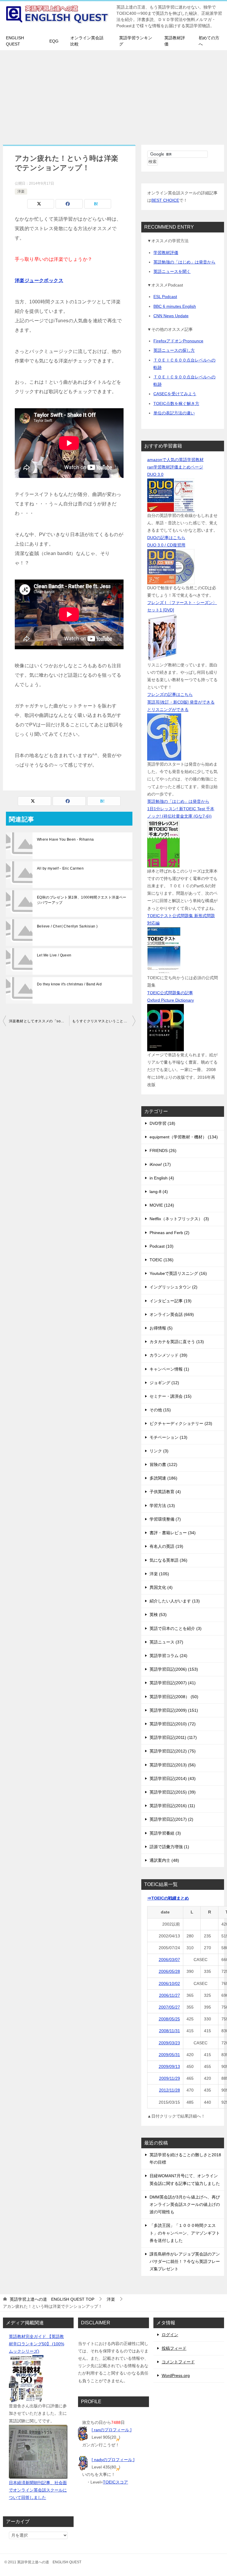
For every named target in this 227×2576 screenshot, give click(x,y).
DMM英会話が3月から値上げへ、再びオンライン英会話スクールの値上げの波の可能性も (185, 2204)
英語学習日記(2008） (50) (174, 1697)
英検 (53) (158, 1615)
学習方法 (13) (162, 1506)
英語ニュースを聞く (172, 271)
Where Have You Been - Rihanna (65, 839)
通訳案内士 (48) (164, 1860)
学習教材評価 (166, 253)
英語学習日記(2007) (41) (173, 1683)
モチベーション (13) (168, 1437)
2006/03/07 (169, 1960)
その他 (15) (160, 1410)
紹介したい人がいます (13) (175, 1601)
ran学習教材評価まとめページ (175, 467)
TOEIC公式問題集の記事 (170, 993)
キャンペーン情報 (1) (169, 1369)
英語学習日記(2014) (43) (173, 1778)
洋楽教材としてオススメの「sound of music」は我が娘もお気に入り (39, 1021)
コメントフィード (178, 2362)
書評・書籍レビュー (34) (173, 1533)
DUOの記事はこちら (166, 538)
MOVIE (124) (162, 1205)
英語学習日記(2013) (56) (173, 1765)
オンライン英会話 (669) (172, 1314)
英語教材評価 (175, 41)
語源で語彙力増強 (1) (169, 1847)
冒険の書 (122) (163, 1464)
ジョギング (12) (164, 1383)
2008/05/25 (169, 2019)
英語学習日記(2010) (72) (173, 1724)
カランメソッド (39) (168, 1355)
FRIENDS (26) (163, 1151)
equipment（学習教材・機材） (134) (184, 1137)
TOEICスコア (115, 2482)
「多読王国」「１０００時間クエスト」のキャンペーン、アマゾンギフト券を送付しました (185, 2233)
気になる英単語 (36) (168, 1560)
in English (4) (162, 1178)
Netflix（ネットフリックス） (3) (179, 1219)
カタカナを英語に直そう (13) (177, 1342)
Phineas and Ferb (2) (170, 1233)
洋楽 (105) (159, 1574)
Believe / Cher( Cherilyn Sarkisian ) (67, 926)
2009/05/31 (169, 2055)
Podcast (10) (162, 1246)
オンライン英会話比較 (87, 41)
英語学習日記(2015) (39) (173, 1792)
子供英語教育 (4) (165, 1492)
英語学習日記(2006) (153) (174, 1669)
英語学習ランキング (136, 41)
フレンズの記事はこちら (170, 694)
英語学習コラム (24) (168, 1656)
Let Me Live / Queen (54, 955)
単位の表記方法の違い (174, 413)
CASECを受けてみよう (175, 394)
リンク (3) (159, 1451)
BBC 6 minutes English (175, 306)
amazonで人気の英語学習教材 (175, 460)
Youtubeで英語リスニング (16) (178, 1273)
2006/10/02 (169, 1983)
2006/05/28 (169, 1971)
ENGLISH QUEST (15, 41)
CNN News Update (171, 316)
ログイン (170, 2335)
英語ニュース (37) (166, 1642)
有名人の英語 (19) (166, 1546)
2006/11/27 (170, 1995)
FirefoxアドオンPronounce (178, 341)
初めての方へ (209, 41)
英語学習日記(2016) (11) (172, 1806)
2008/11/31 (170, 2031)
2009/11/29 (170, 2078)
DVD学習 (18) (162, 1123)
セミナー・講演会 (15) (171, 1396)
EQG (54, 41)
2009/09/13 (169, 2066)
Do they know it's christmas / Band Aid (69, 984)
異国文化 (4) (161, 1587)
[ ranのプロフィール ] (112, 2430)
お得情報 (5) (161, 1328)
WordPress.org (176, 2375)
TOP (52, 2299)
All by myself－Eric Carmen (60, 868)
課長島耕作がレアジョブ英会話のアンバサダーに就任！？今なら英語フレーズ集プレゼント (185, 2261)
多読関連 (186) (163, 1478)
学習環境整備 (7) (165, 1519)
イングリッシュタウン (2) (174, 1287)
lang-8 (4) (159, 1192)
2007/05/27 (169, 2007)
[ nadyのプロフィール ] (113, 2460)
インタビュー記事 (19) (171, 1301)
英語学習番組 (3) (165, 1833)
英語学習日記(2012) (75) (173, 1751)
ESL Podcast (165, 297)
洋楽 (21, 191)
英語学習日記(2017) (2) (171, 1819)
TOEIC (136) (162, 1260)
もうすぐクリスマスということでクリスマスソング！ (104, 1021)
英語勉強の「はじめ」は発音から (184, 262)
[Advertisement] (113, 95)
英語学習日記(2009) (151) (174, 1710)
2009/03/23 (169, 2043)
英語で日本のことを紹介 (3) (176, 1628)
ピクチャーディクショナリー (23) (181, 1423)
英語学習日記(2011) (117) (173, 1737)
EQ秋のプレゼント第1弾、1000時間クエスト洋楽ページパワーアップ (82, 900)
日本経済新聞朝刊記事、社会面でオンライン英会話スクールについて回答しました (38, 2490)
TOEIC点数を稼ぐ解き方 (176, 403)
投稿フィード (174, 2348)
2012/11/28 (170, 2090)
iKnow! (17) (160, 1164)
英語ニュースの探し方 (174, 350)
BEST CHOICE (165, 200)
